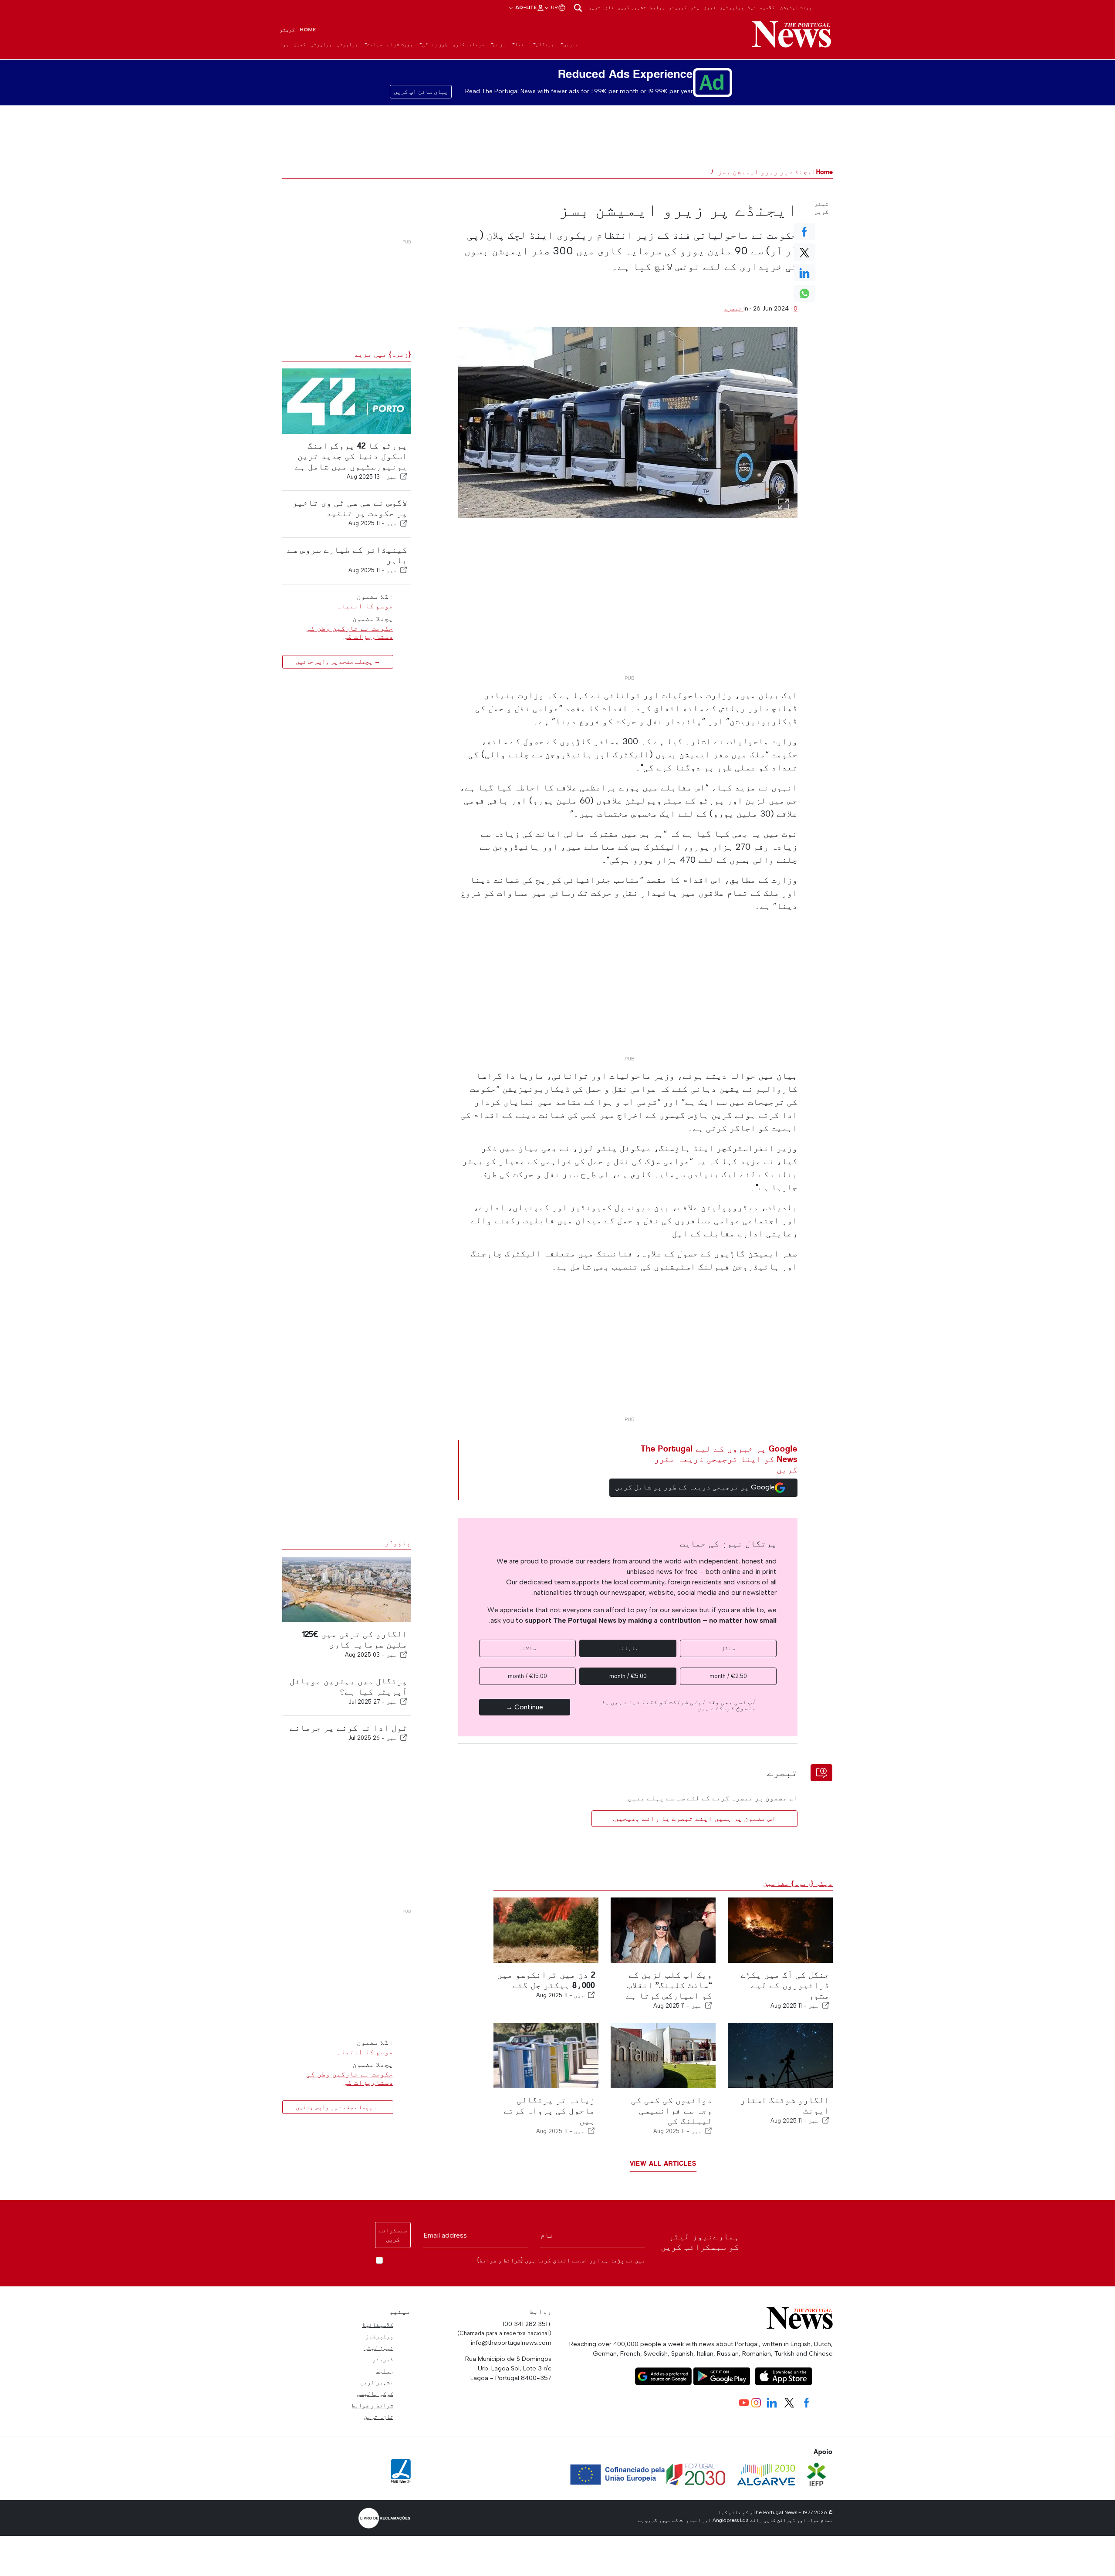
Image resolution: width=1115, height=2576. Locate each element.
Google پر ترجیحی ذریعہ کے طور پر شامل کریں (695, 1487)
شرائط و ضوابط (372, 2405)
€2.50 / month (728, 1676)
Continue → (524, 1707)
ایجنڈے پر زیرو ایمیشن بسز (767, 172)
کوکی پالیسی (375, 2394)
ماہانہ (628, 1648)
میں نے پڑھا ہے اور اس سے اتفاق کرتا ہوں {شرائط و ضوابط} (561, 2260)
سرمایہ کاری (468, 44)
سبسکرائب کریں (393, 2235)
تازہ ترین (601, 7)
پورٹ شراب (400, 44)
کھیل (300, 44)
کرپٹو (287, 30)
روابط (657, 7)
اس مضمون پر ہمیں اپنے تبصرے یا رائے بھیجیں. (694, 1818)
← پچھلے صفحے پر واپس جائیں (338, 661)
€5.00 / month (628, 1676)
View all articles (663, 2163)
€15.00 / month (527, 1676)
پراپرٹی (347, 44)
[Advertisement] (628, 610)
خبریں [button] (571, 44)
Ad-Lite (525, 7)
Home (308, 30)
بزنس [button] (500, 44)
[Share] (404, 476)
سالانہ (527, 1648)
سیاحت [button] (375, 44)
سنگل (728, 1648)
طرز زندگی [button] (435, 44)
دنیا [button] (521, 44)
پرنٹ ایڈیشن (796, 7)
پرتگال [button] (545, 44)
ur (554, 7)
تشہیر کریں (632, 7)
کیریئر (678, 7)
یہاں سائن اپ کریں (421, 92)
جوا (284, 44)
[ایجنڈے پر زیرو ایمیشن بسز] (628, 422)
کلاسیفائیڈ (761, 7)
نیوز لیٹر (703, 7)
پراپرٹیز (732, 7)
